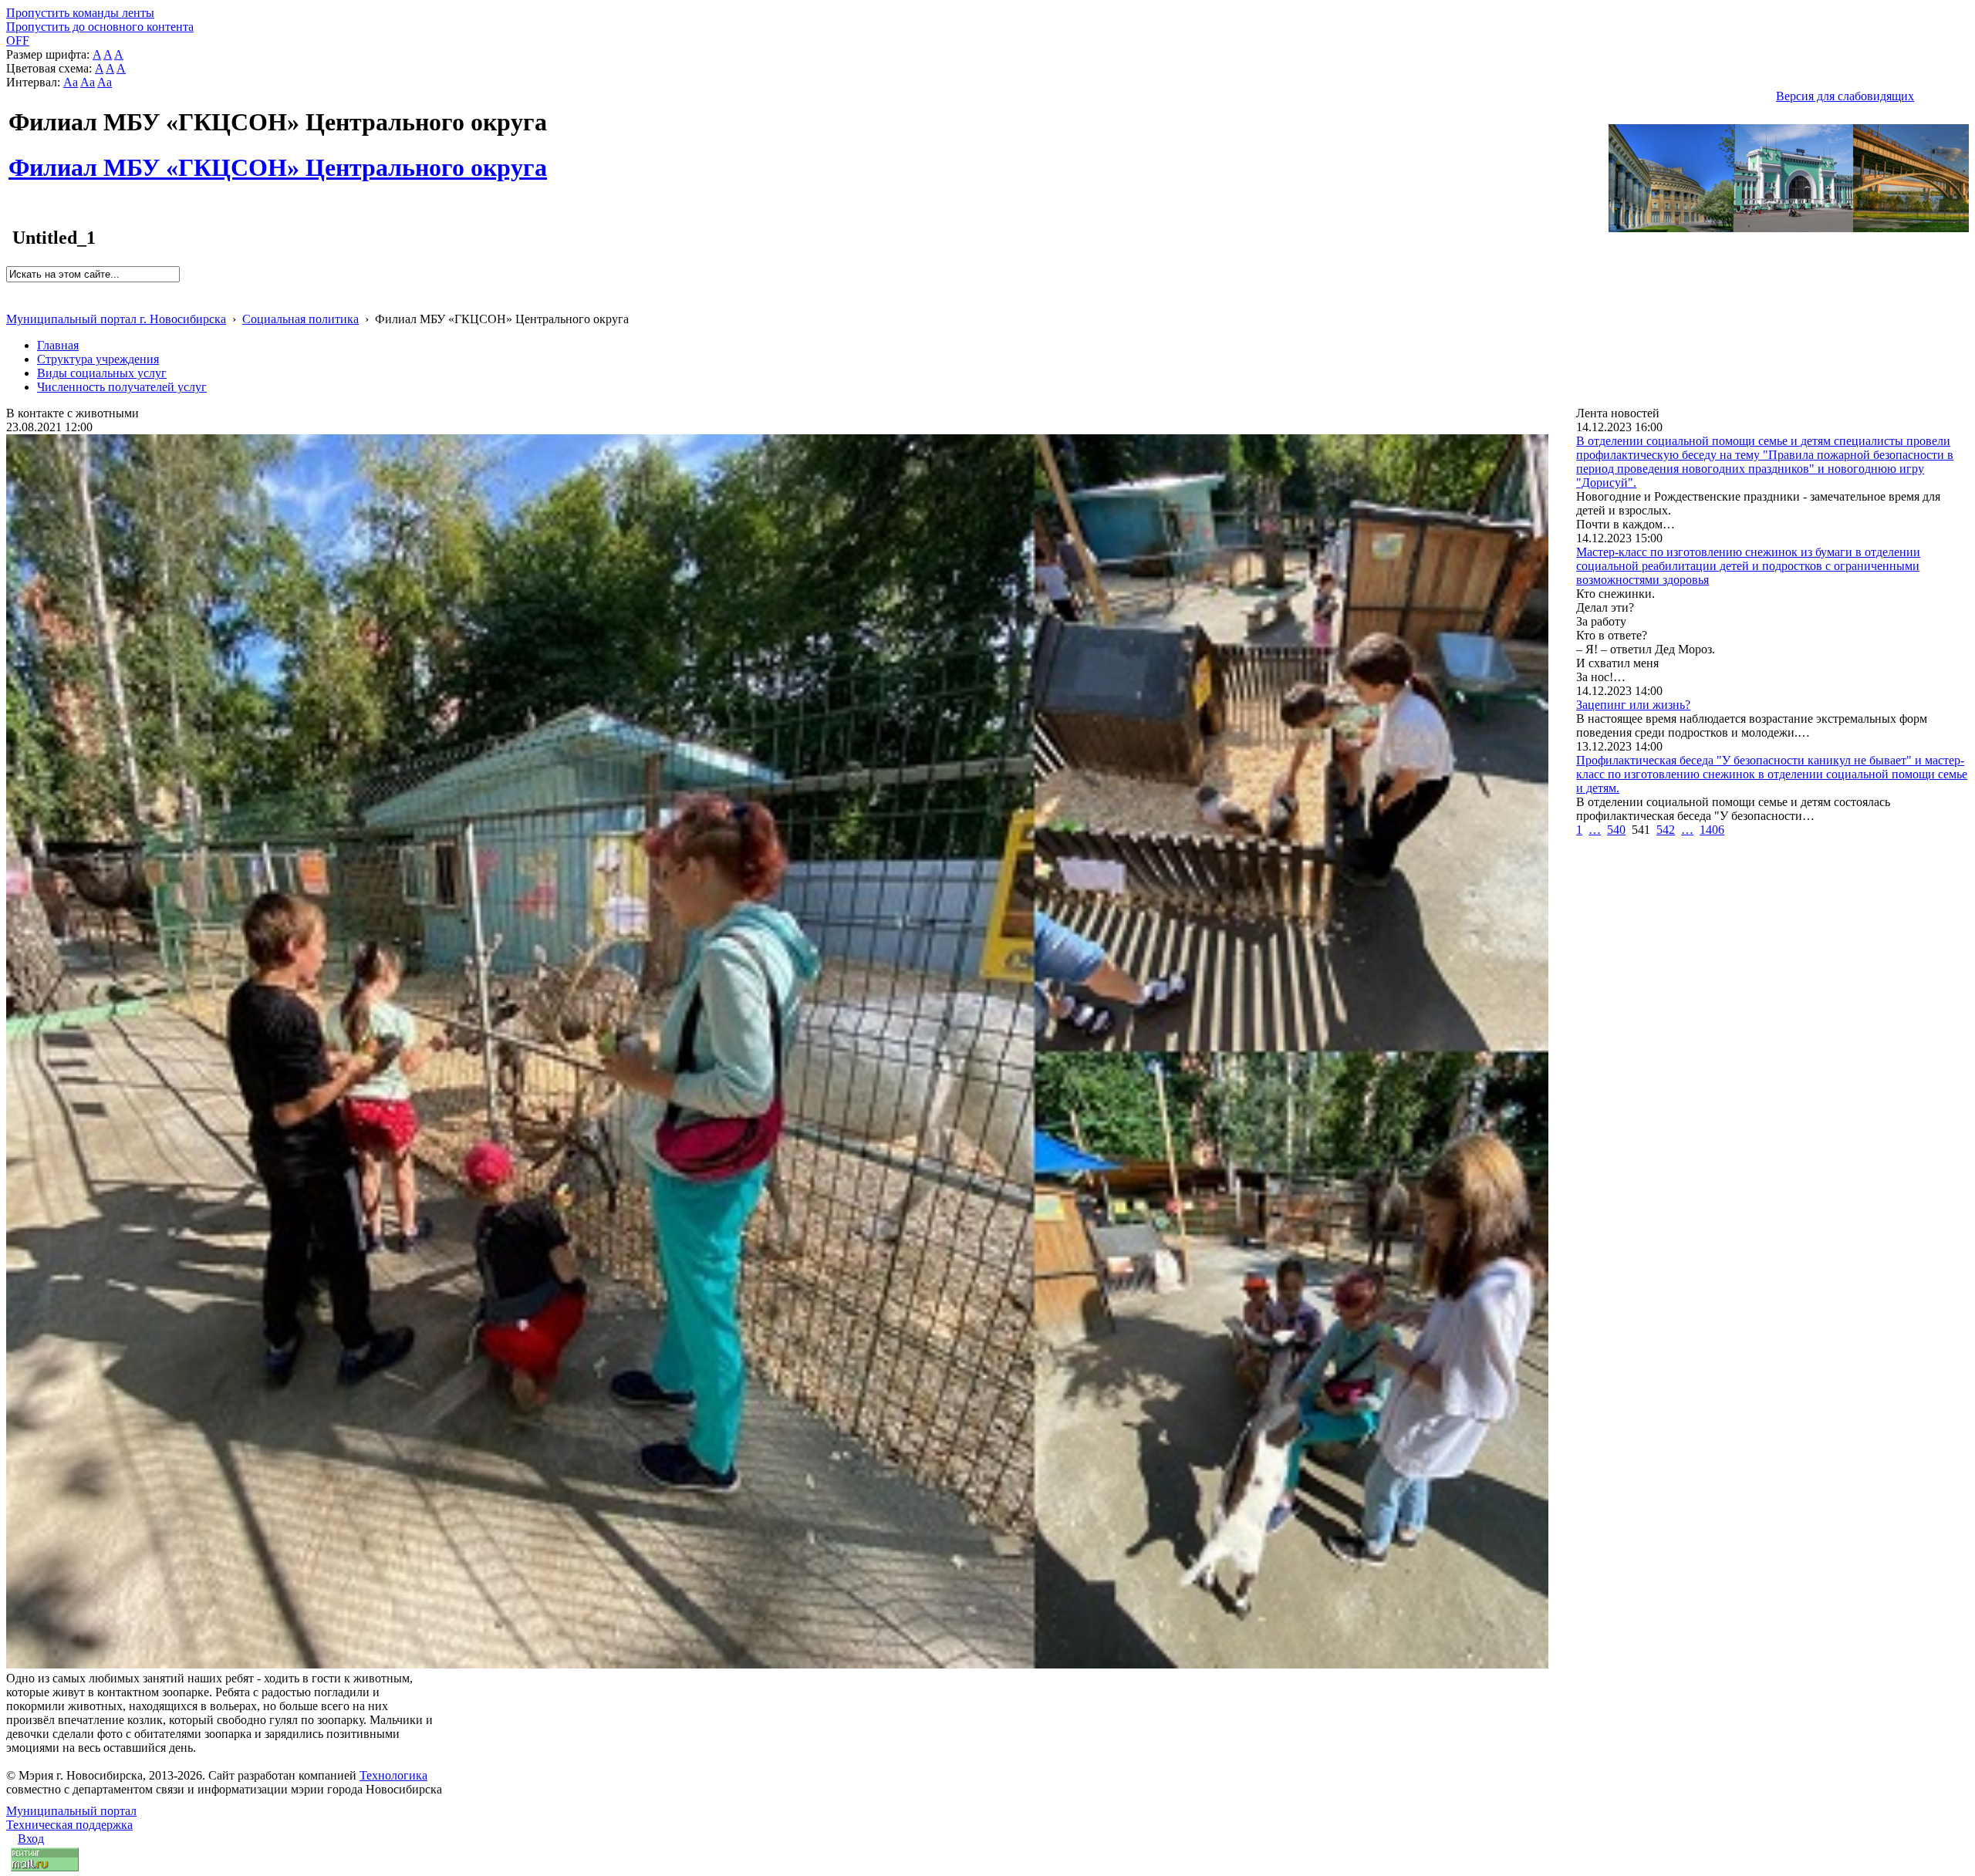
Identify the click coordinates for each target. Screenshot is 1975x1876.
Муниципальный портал (71, 1811)
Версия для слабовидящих (1845, 96)
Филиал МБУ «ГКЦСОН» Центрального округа (278, 159)
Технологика (393, 1775)
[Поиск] (11, 289)
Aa (71, 82)
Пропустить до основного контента (100, 27)
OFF (18, 40)
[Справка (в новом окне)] (13, 303)
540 (1616, 830)
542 (1666, 830)
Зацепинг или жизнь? (1633, 705)
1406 (1712, 830)
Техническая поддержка (69, 1825)
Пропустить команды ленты (80, 13)
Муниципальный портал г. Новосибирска (116, 319)
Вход (31, 1839)
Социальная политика (300, 319)
